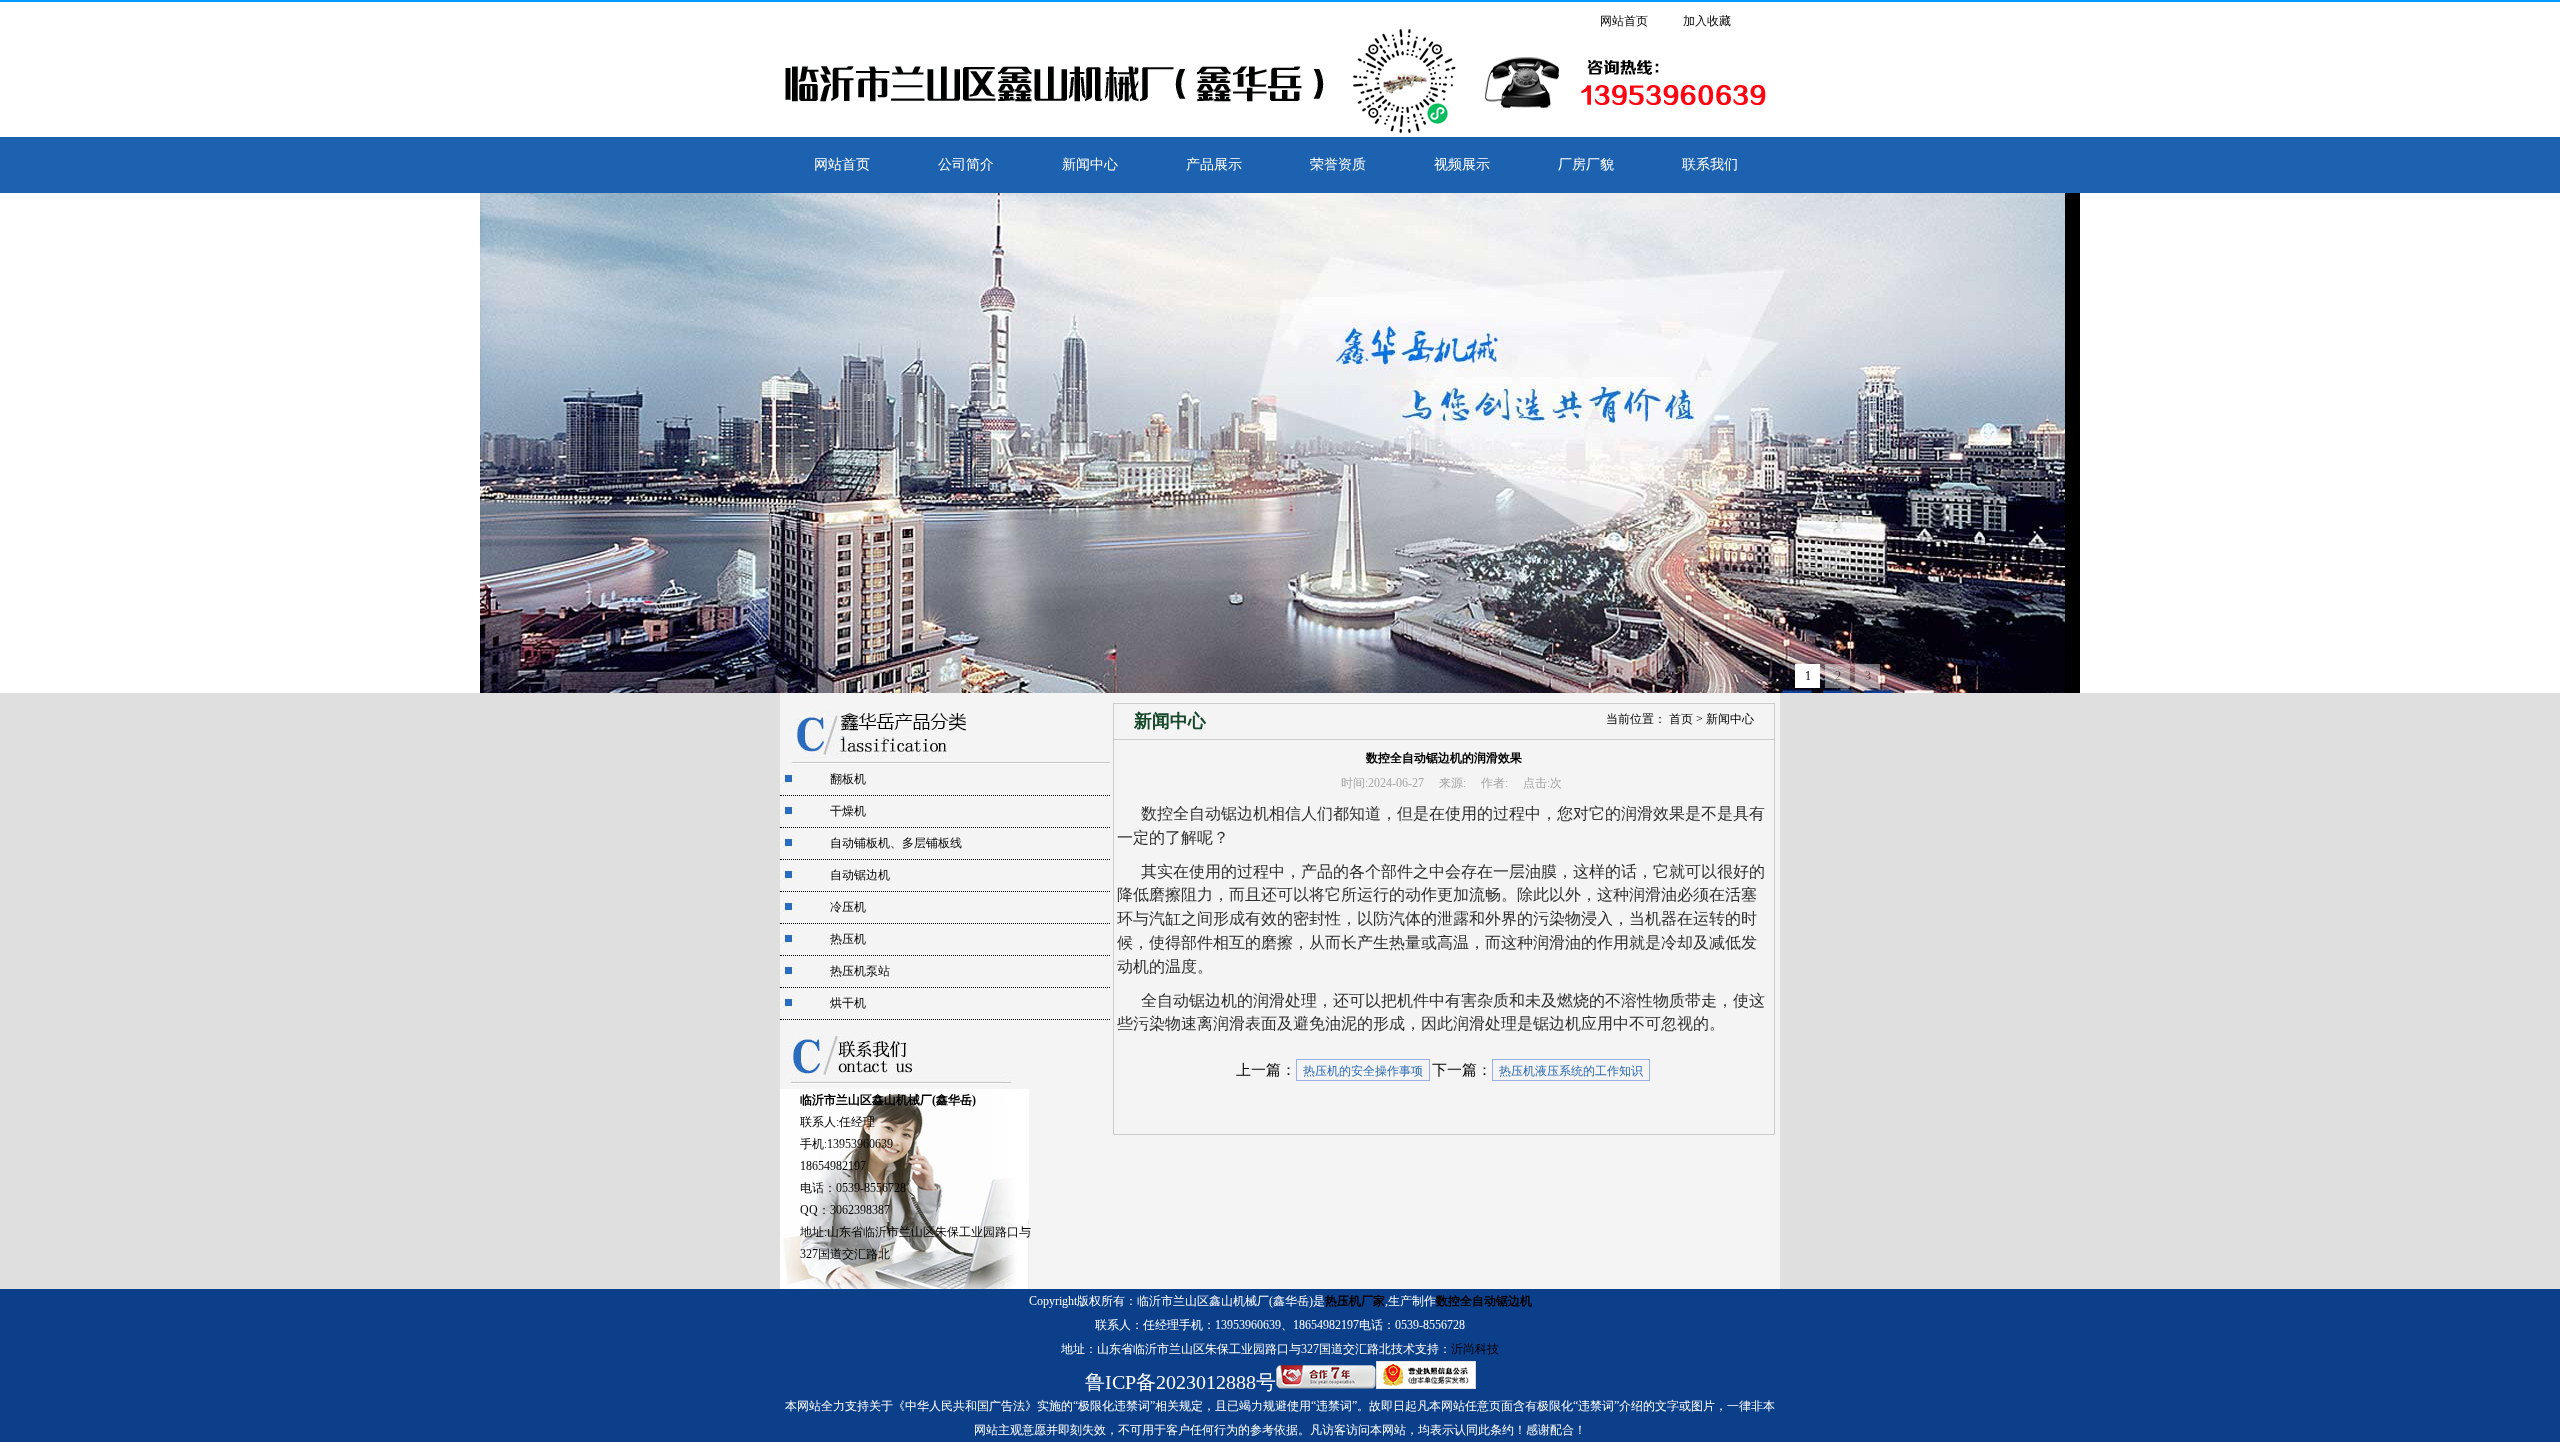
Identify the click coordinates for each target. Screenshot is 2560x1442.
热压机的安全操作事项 (1363, 1071)
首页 (1681, 719)
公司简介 (966, 164)
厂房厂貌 (1586, 164)
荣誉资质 (1338, 164)
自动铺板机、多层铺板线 (896, 843)
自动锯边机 (860, 875)
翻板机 (848, 779)
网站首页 (1624, 21)
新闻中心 (1090, 164)
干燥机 (848, 811)
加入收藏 (1707, 21)
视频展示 (1462, 164)
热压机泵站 (860, 971)
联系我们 (1710, 164)
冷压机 (848, 907)
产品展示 (1214, 164)
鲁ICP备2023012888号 (1180, 1382)
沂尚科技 (1475, 1349)
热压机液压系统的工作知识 (1571, 1071)
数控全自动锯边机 (1484, 1301)
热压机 (848, 939)
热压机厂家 (1355, 1301)
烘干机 (848, 1003)
